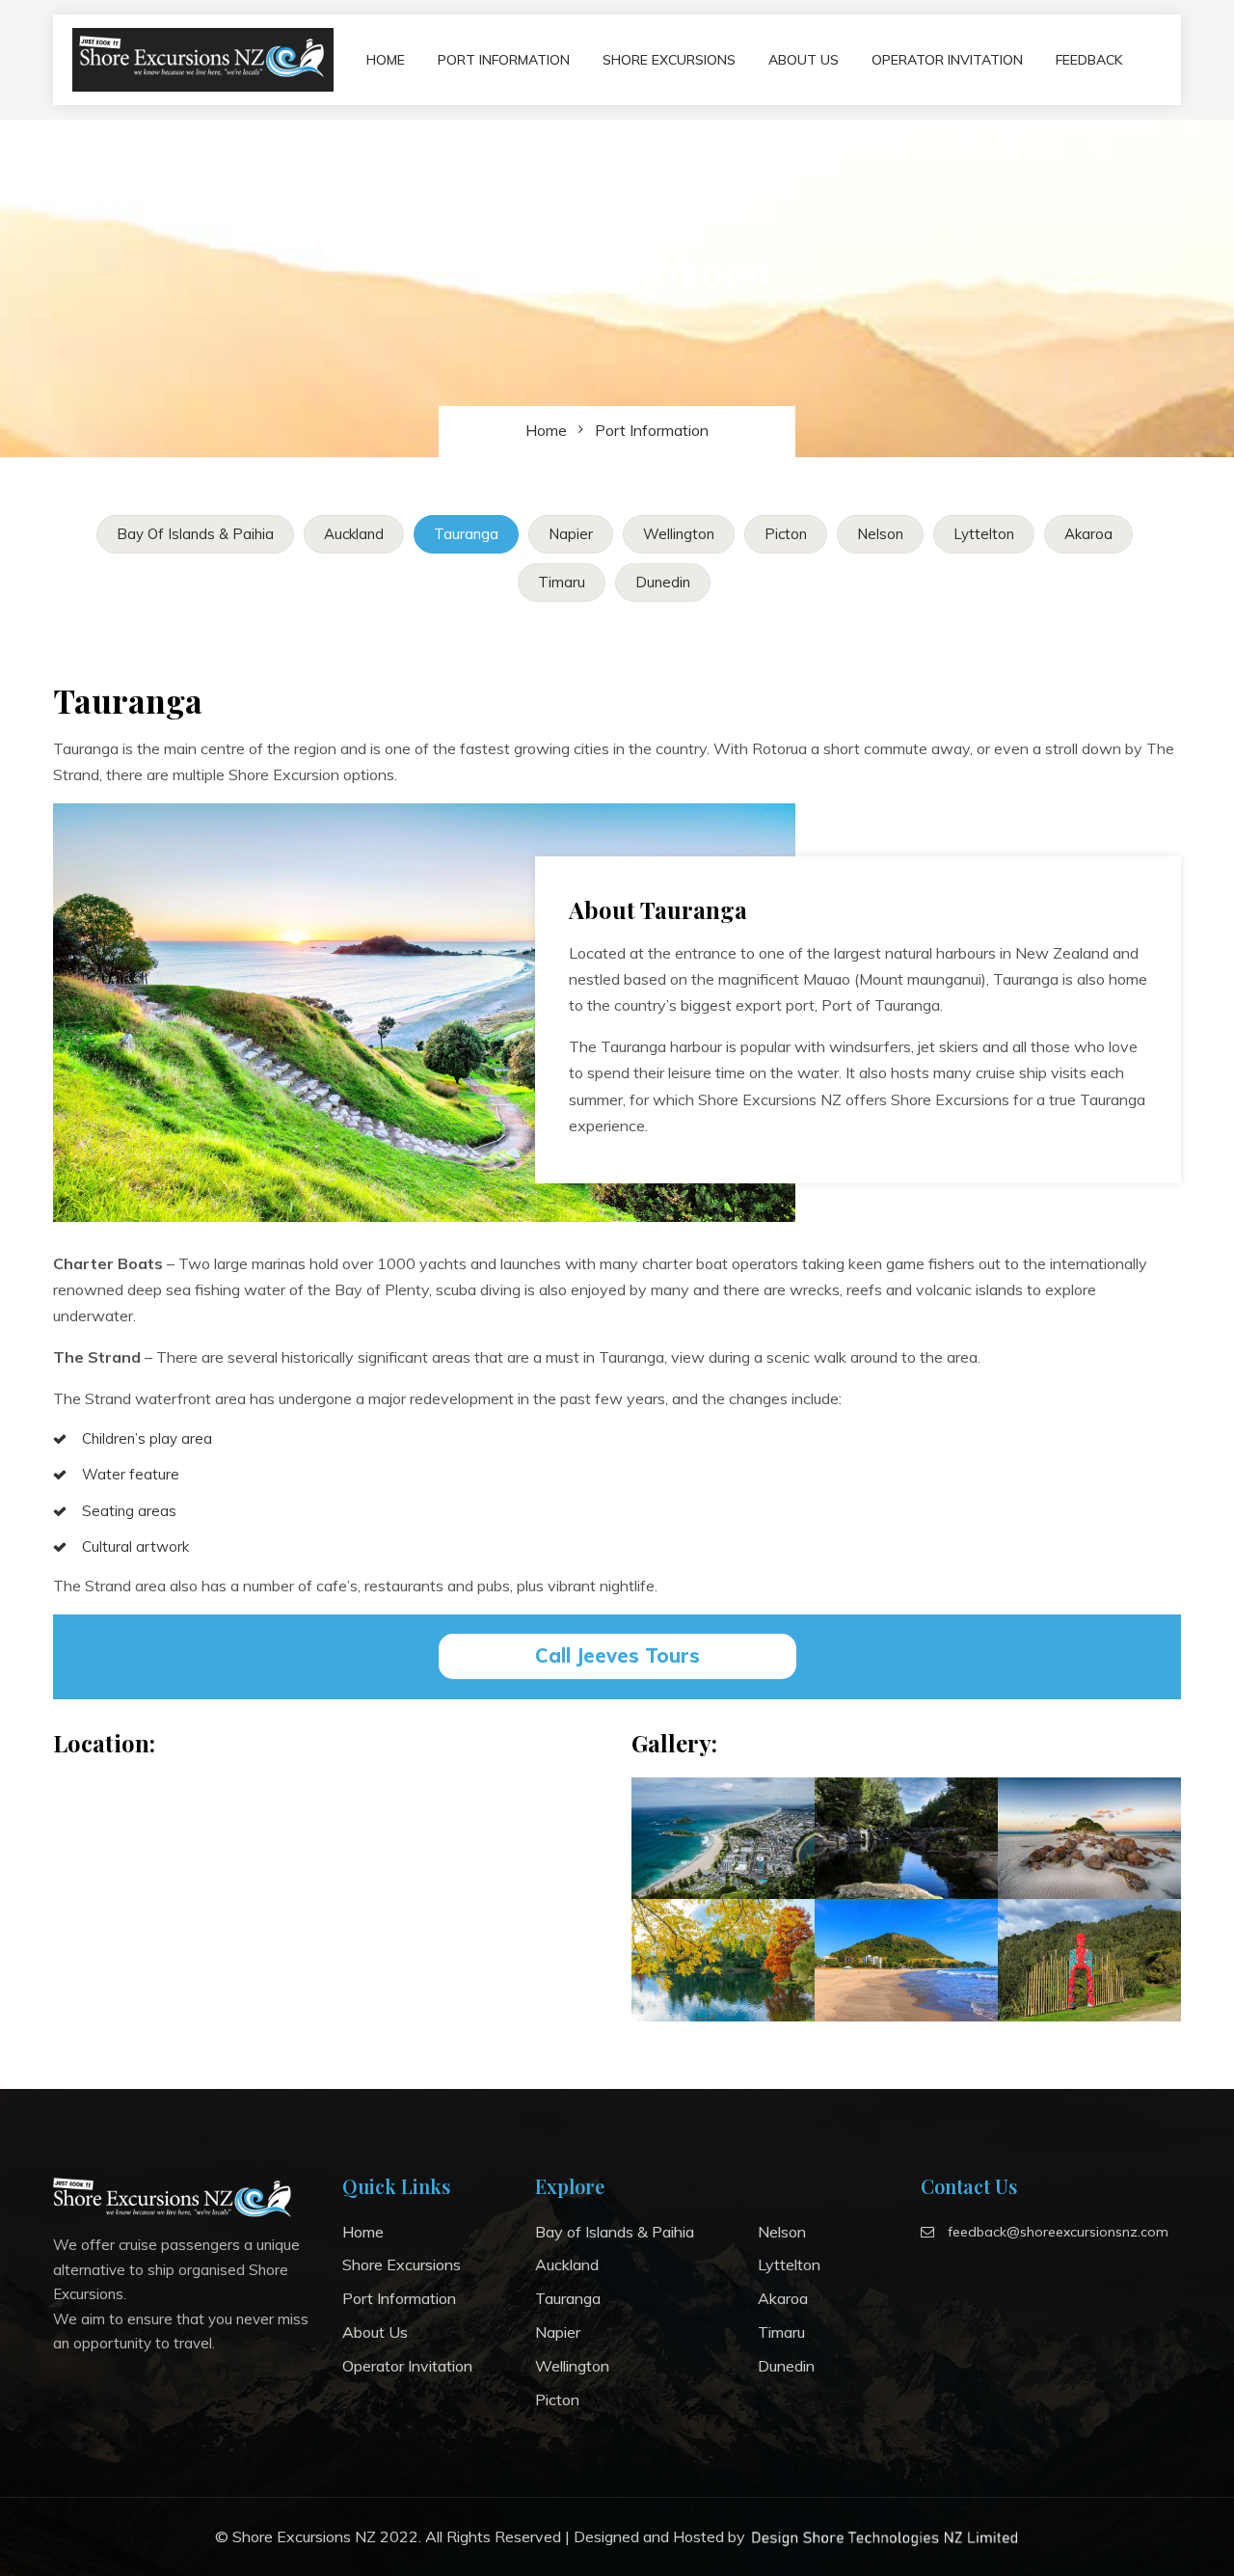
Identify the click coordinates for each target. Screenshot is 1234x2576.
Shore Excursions (669, 60)
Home (386, 60)
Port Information (504, 60)
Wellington (679, 534)
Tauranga (466, 534)
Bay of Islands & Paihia (195, 534)
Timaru (562, 582)
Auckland (354, 534)
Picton (786, 534)
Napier (571, 534)
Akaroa (1088, 534)
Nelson (880, 534)
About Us (804, 60)
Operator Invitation (947, 60)
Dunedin (663, 582)
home (546, 430)
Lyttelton (984, 534)
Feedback (1089, 60)
